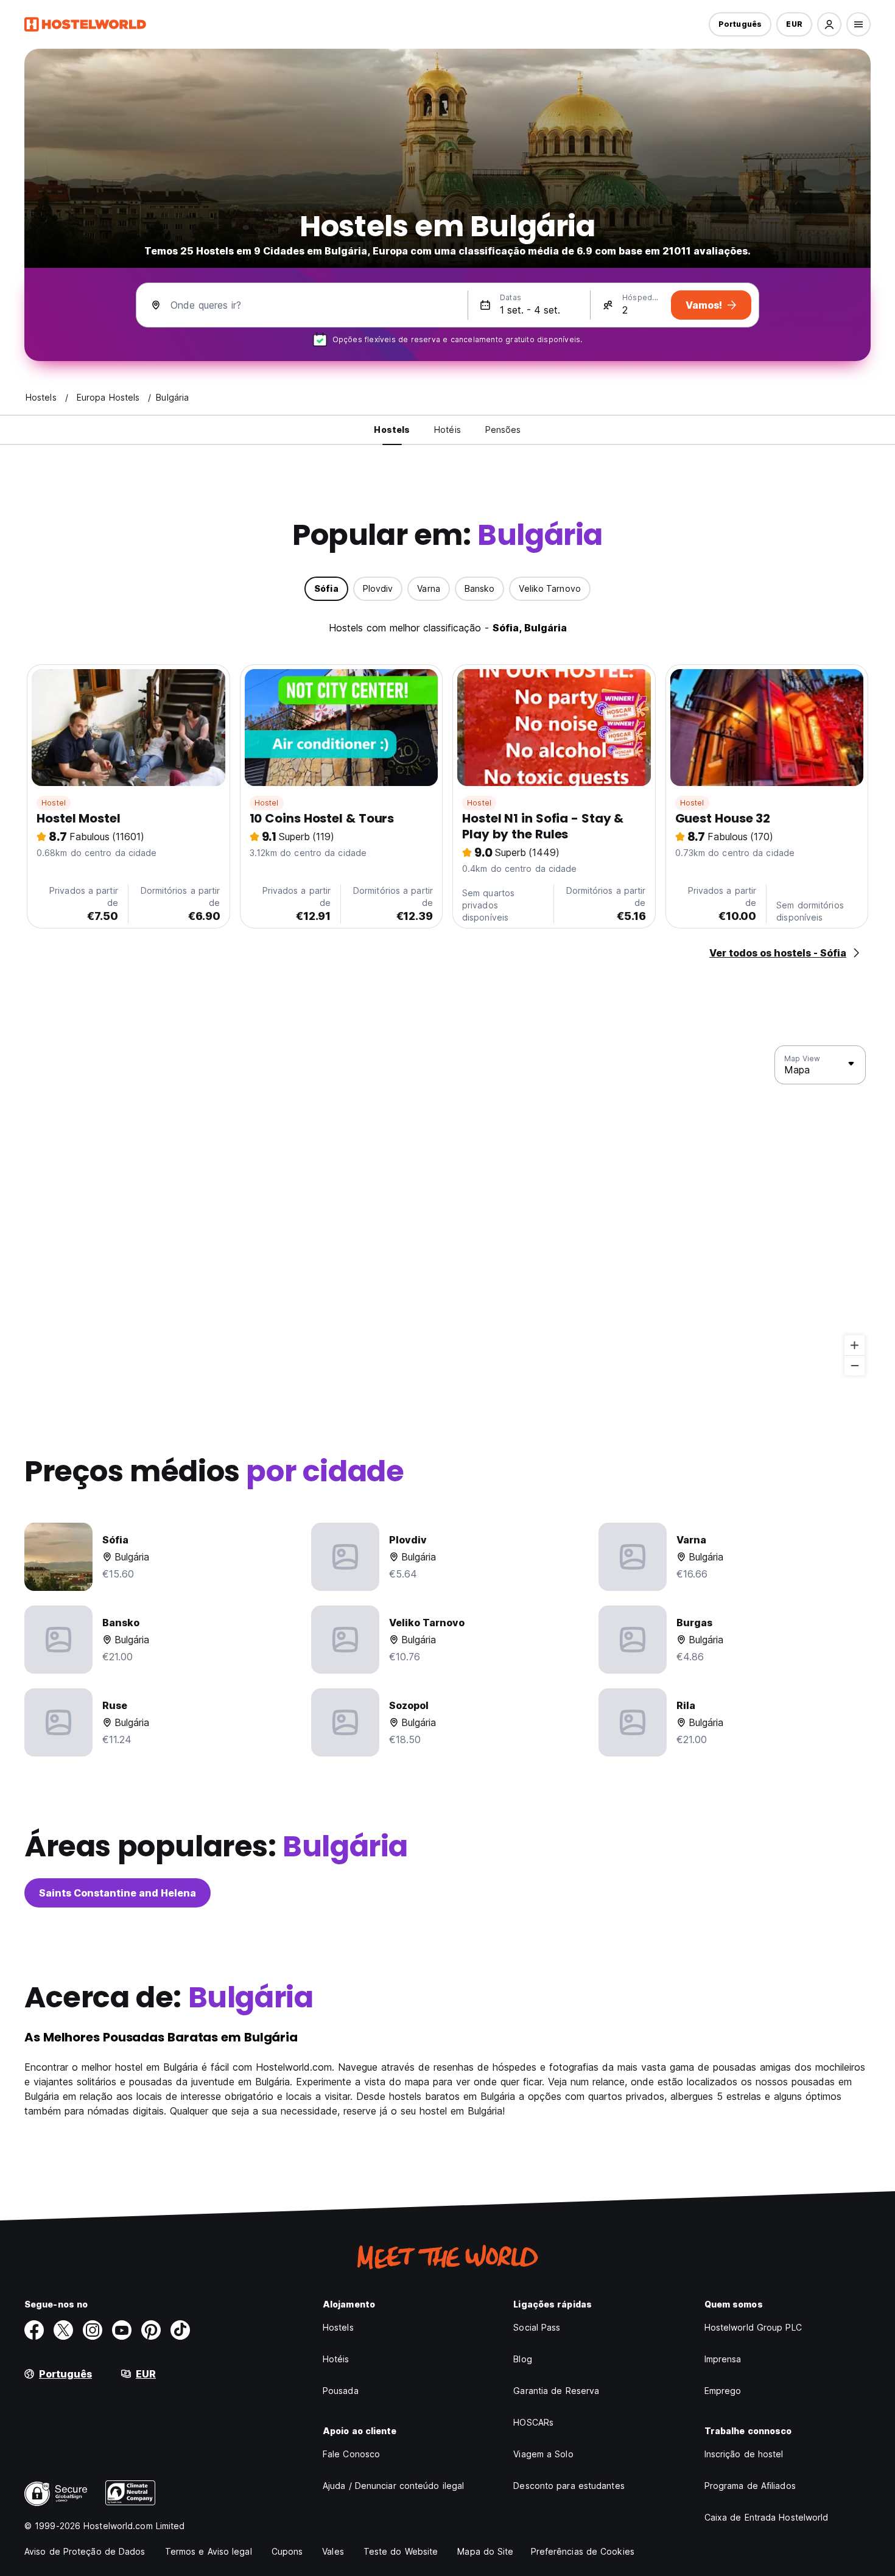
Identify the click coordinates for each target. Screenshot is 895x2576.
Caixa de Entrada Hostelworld (767, 2517)
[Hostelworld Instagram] (93, 2330)
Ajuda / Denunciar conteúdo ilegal (393, 2486)
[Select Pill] (829, 24)
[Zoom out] (855, 1365)
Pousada (341, 2391)
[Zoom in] (855, 1345)
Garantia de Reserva (556, 2391)
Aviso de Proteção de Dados (85, 2551)
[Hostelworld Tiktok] (180, 2330)
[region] (447, 1211)
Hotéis (336, 2359)
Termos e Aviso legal (209, 2551)
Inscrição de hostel (744, 2454)
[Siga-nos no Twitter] (63, 2330)
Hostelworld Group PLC (753, 2327)
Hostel (54, 803)
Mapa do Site (485, 2551)
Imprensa (723, 2359)
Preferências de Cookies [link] (583, 2551)
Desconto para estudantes (569, 2486)
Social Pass (537, 2327)
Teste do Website (401, 2551)
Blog (522, 2359)
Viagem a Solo (543, 2454)
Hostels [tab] (392, 430)
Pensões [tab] (503, 430)
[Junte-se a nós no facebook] (34, 2330)
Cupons (287, 2551)
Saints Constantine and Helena (118, 1893)
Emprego (723, 2391)
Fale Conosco (351, 2454)
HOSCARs (533, 2422)
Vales (333, 2551)
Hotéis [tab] (447, 430)
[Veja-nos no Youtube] (122, 2330)
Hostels (338, 2327)
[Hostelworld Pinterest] (151, 2330)
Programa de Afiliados (750, 2486)
